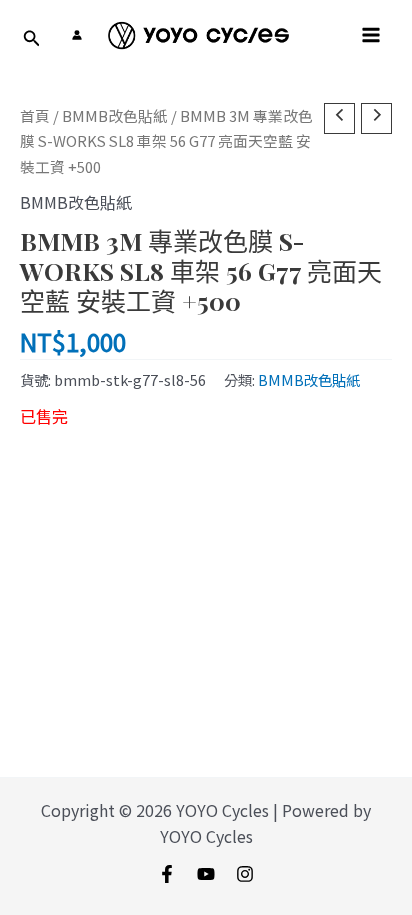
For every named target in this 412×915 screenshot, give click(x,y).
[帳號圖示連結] (77, 35)
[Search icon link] (32, 39)
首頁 (35, 115)
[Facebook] (167, 874)
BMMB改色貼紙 (115, 115)
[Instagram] (245, 874)
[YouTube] (206, 874)
